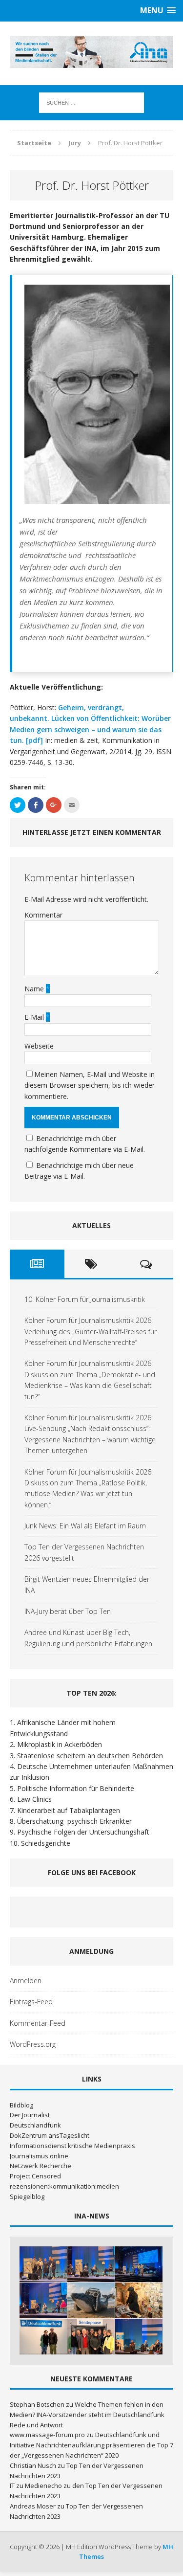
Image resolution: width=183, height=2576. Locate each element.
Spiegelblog (27, 2196)
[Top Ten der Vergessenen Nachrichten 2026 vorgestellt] (139, 2300)
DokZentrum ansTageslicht (50, 2135)
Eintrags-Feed (31, 2002)
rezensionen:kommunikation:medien (64, 2186)
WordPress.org (33, 2044)
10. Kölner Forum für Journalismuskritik (85, 1299)
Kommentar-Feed (38, 2023)
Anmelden (26, 1981)
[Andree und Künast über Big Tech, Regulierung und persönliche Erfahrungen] (139, 2337)
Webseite (39, 1046)
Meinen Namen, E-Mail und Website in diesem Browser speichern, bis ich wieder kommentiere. (90, 1085)
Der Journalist (30, 2115)
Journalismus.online (39, 2156)
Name (35, 989)
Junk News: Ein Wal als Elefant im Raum (85, 1526)
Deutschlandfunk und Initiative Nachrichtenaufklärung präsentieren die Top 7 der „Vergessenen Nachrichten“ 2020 (91, 2445)
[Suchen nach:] (91, 102)
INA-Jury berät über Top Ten (68, 1611)
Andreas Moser (33, 2506)
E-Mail (35, 1017)
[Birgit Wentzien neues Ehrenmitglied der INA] (43, 2337)
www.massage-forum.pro (47, 2435)
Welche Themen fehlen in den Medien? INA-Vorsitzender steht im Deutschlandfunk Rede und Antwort (87, 2415)
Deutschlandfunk (35, 2125)
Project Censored (35, 2176)
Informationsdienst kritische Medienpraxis (72, 2146)
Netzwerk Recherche (41, 2166)
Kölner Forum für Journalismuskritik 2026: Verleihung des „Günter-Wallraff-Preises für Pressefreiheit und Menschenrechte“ (91, 1331)
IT (12, 2486)
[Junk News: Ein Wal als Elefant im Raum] (91, 2300)
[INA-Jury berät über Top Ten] (91, 2337)
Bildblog (21, 2105)
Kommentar (43, 915)
